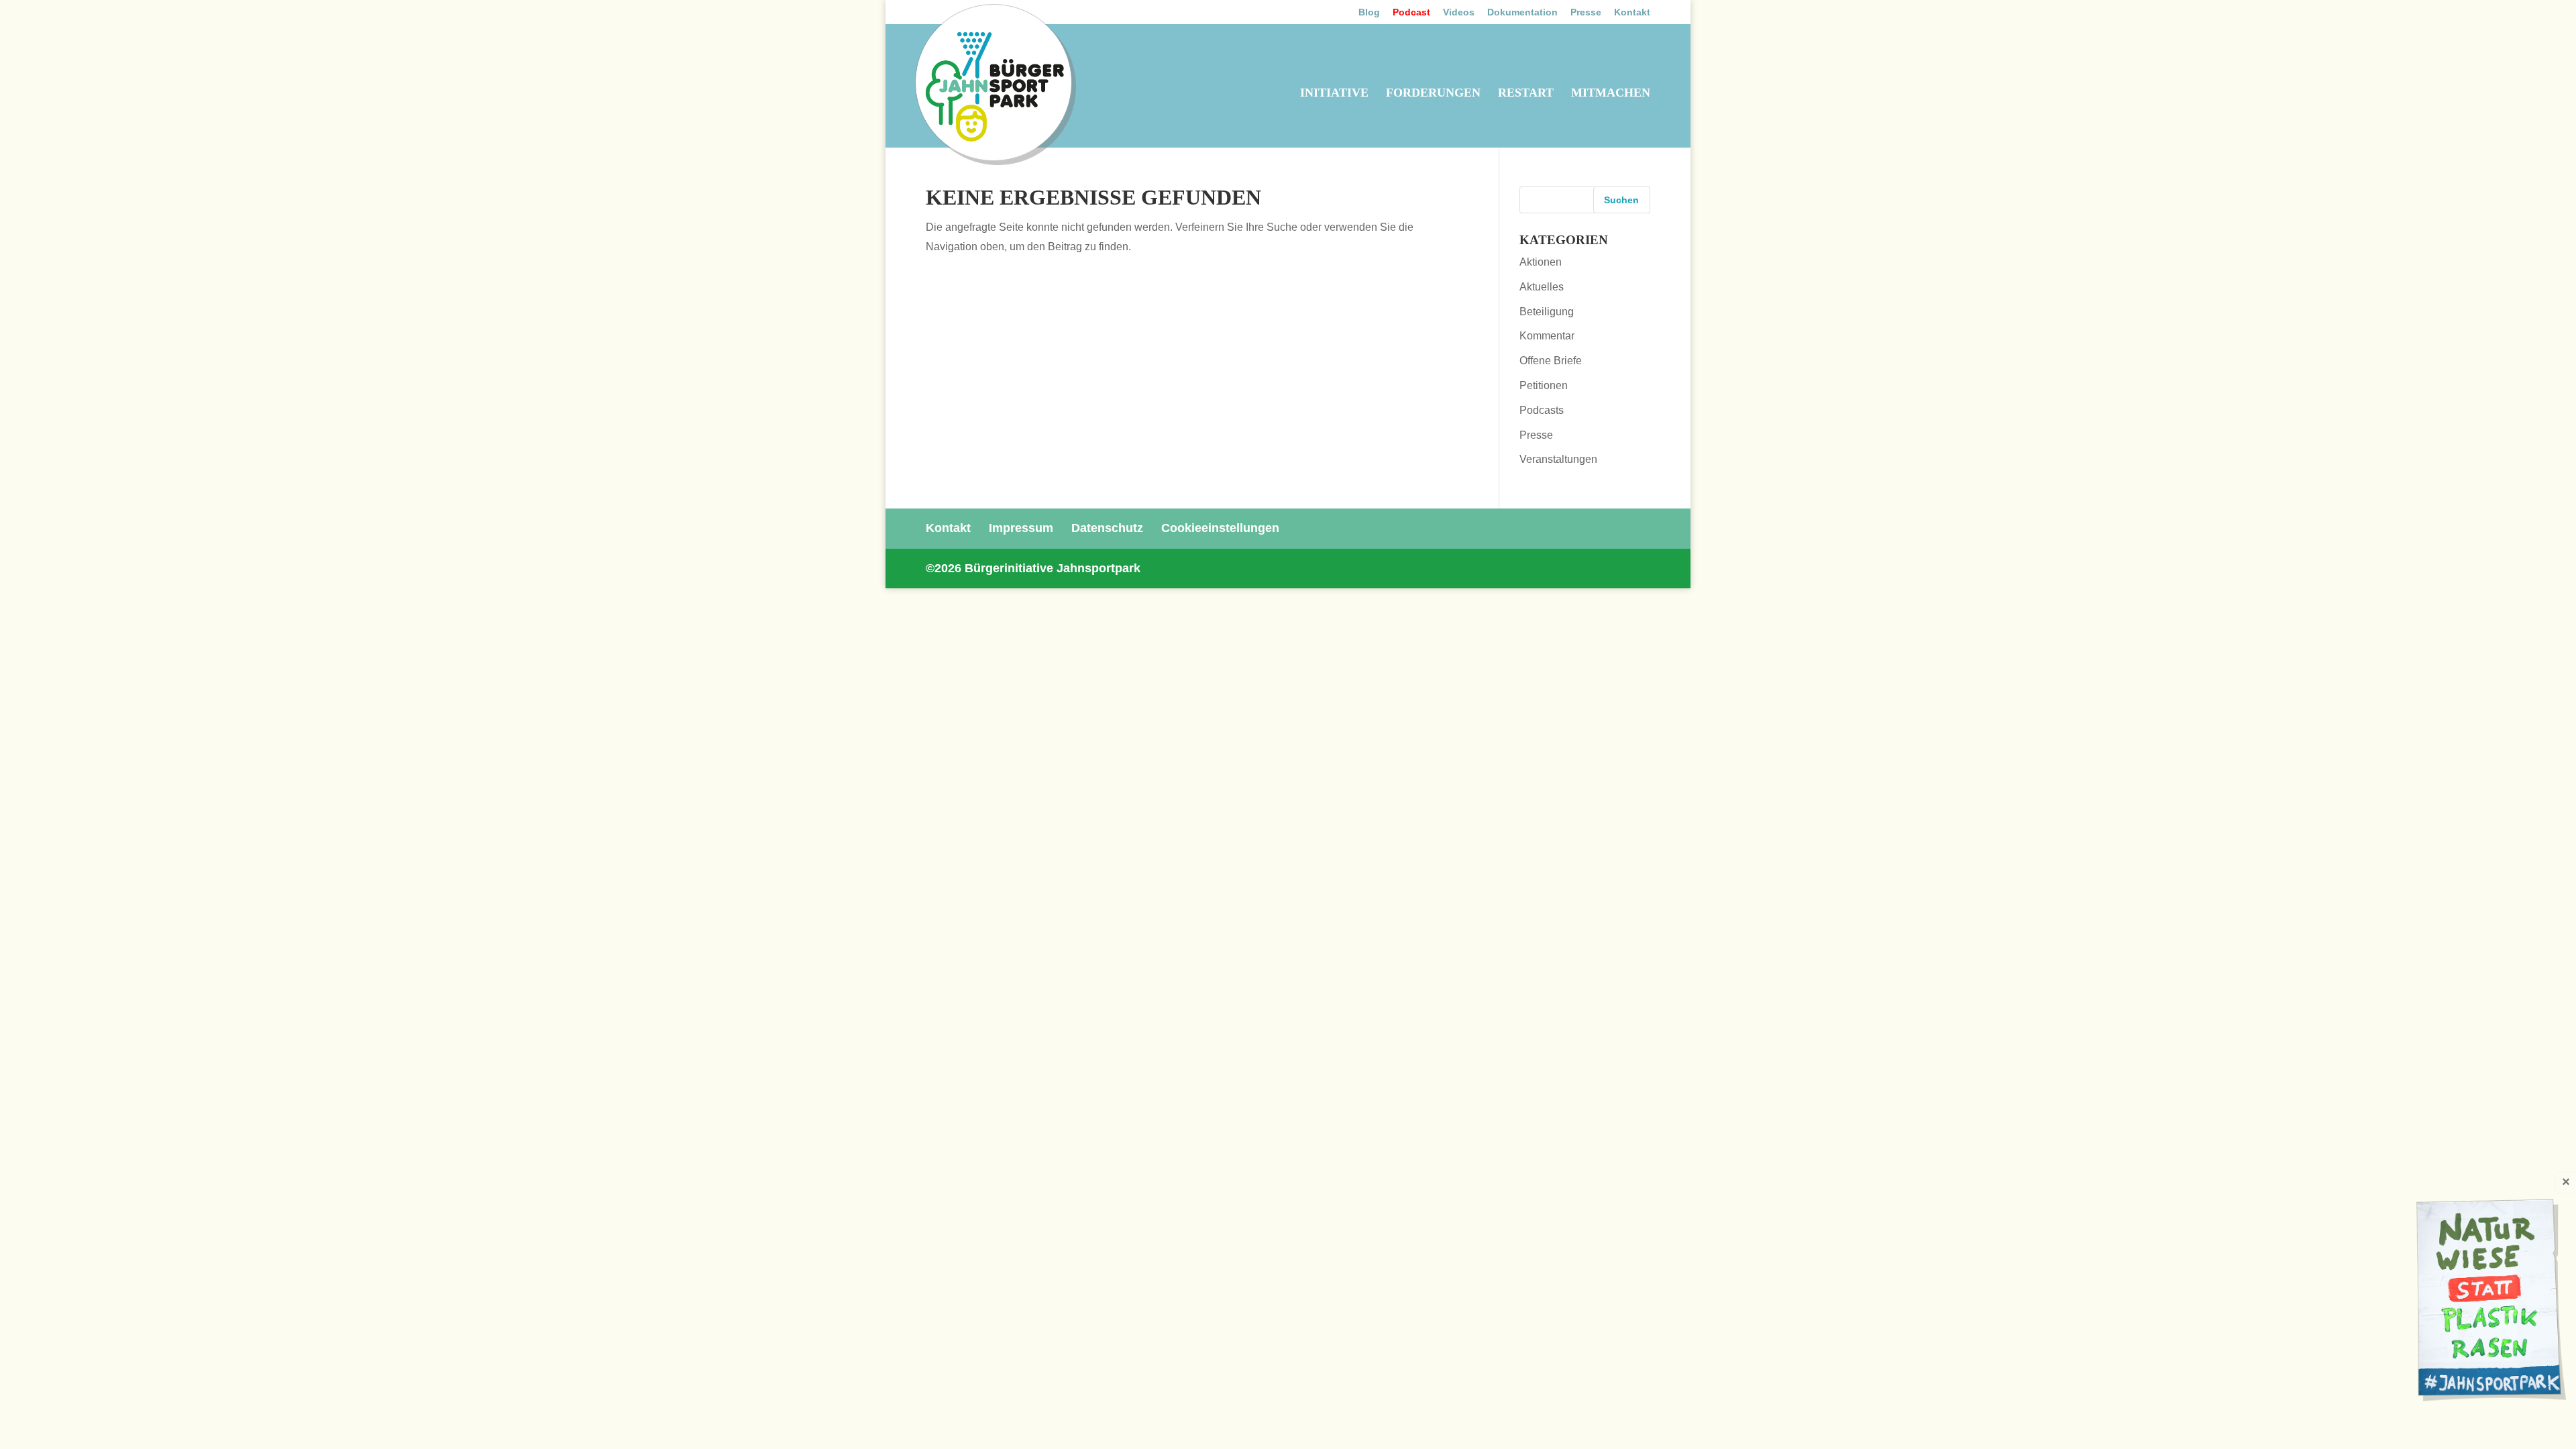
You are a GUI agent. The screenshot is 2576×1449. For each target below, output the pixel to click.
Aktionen (1541, 262)
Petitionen (1544, 385)
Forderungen (1433, 94)
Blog (1369, 12)
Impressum (1021, 528)
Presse (1586, 12)
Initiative (1334, 94)
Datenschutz (1107, 528)
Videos (1459, 12)
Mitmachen (1611, 94)
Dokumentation (1522, 12)
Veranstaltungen (1558, 459)
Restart (1526, 94)
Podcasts (1542, 410)
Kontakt (1632, 12)
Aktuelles (1542, 287)
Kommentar (1547, 336)
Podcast (1411, 12)
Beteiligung (1547, 312)
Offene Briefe (1551, 361)
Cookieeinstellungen (1220, 528)
